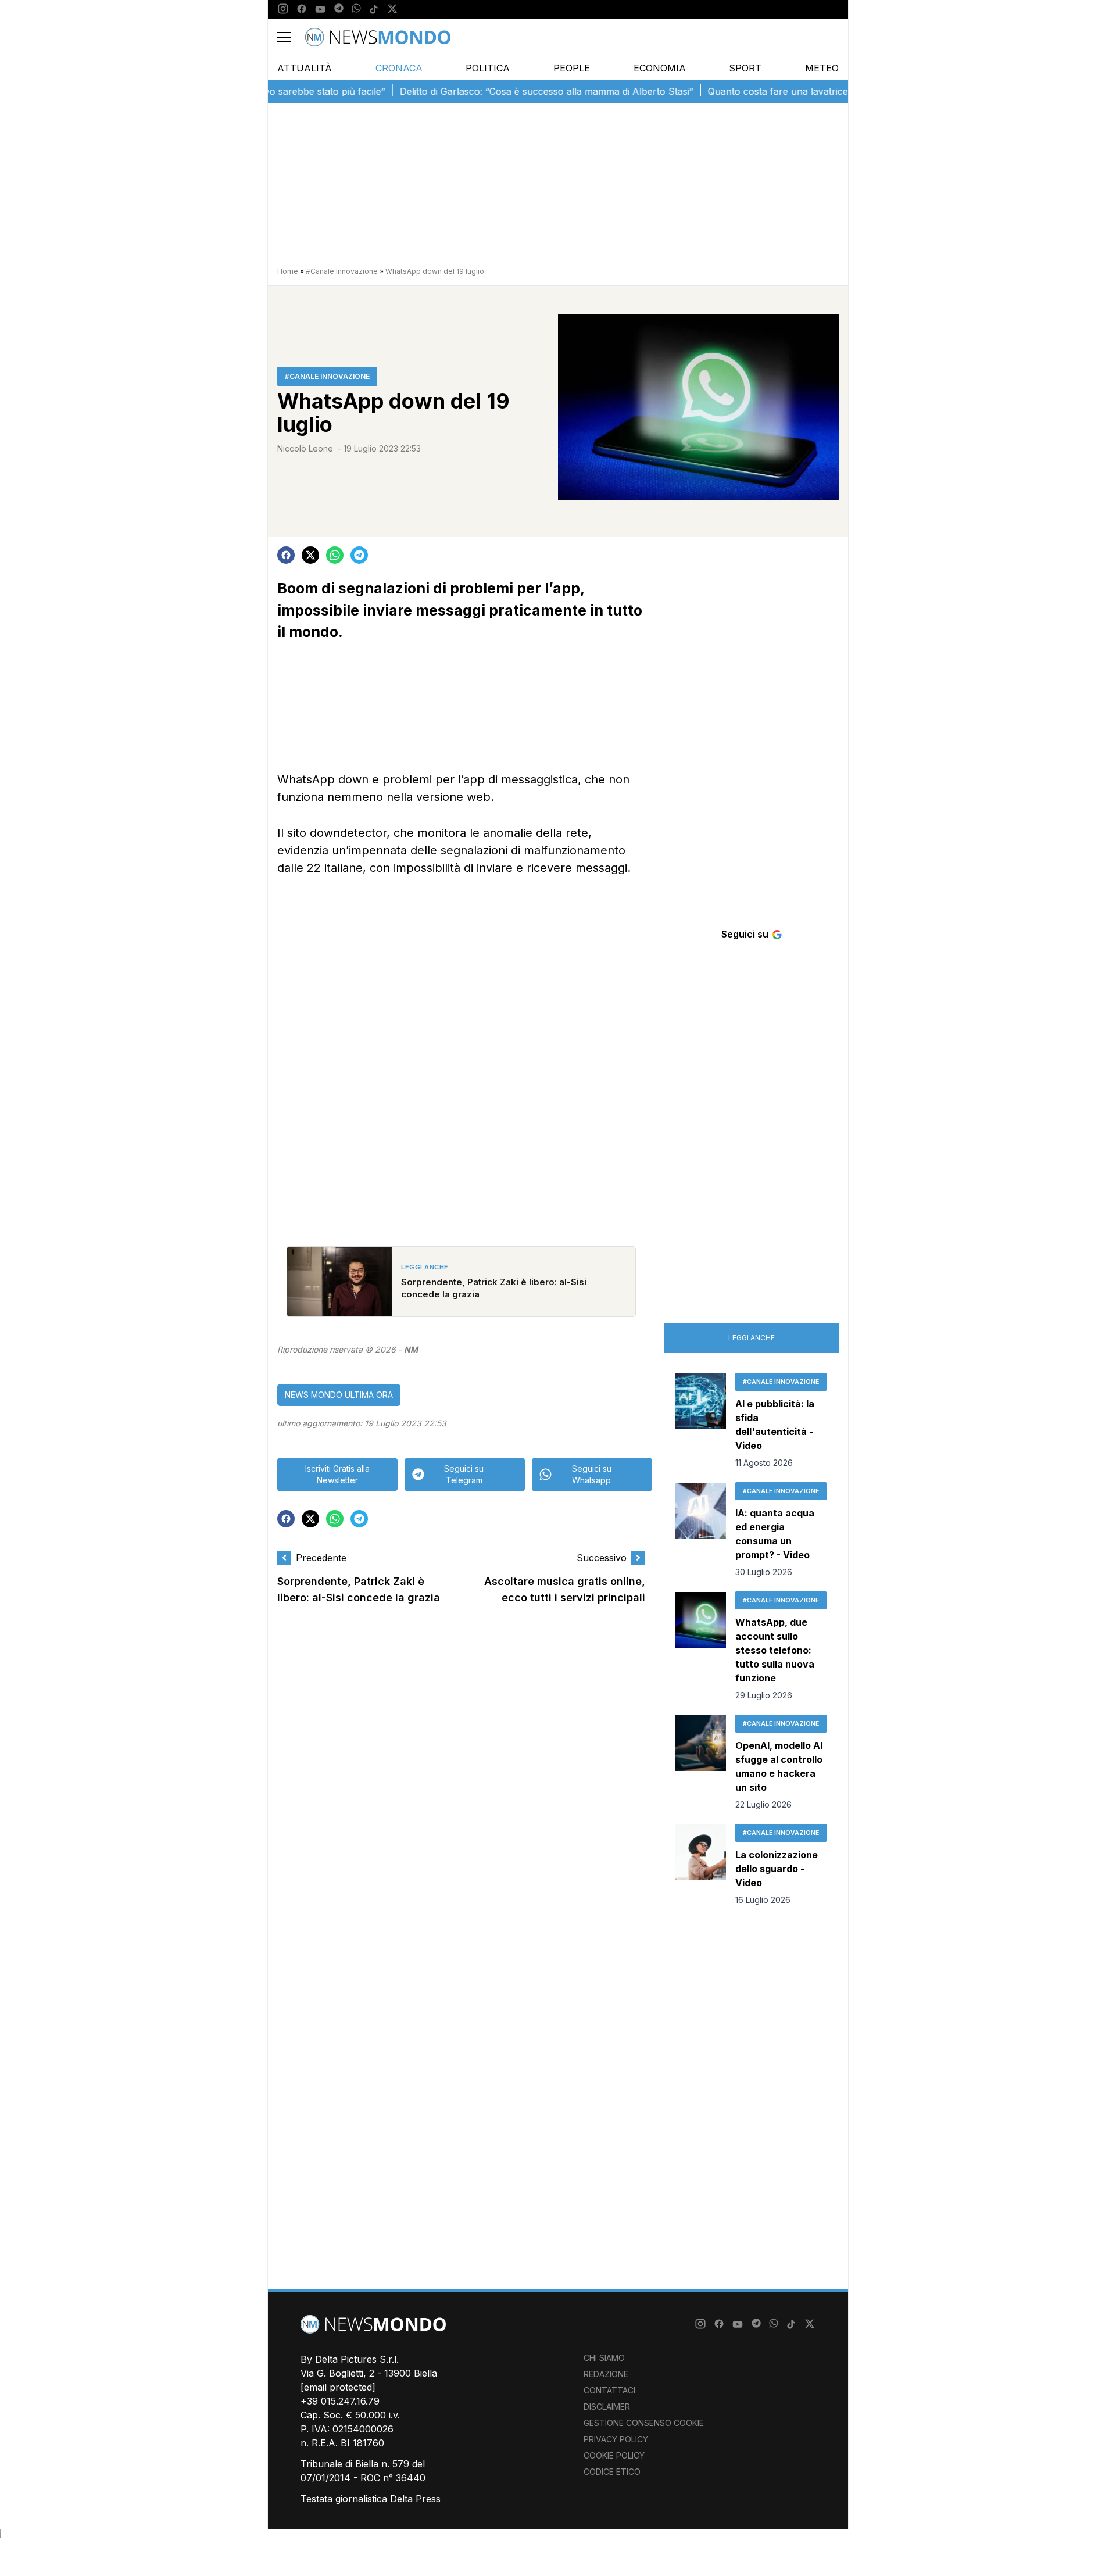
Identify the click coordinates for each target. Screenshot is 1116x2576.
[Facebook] (302, 9)
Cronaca (399, 68)
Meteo (822, 68)
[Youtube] (320, 9)
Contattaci (609, 2390)
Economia (660, 68)
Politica (488, 68)
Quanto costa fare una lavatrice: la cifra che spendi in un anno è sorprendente (839, 91)
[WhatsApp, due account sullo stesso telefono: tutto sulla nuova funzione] (701, 1647)
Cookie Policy (614, 2455)
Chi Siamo (604, 2358)
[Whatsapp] (356, 9)
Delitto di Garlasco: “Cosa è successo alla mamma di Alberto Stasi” (504, 91)
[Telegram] (339, 9)
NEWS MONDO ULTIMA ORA (339, 1395)
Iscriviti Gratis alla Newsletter (337, 1474)
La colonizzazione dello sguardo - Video (777, 1869)
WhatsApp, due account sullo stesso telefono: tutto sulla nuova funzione (775, 1650)
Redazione (606, 2374)
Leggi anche (752, 1338)
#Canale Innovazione (342, 271)
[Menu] (291, 37)
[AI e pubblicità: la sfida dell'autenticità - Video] (701, 1421)
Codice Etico (612, 2472)
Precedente (321, 1558)
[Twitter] (392, 9)
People (572, 68)
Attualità (305, 68)
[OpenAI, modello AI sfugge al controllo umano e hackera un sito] (701, 1763)
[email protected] (338, 2387)
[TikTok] (374, 9)
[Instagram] (283, 9)
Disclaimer (607, 2407)
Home (288, 271)
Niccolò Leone (305, 448)
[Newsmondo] (378, 37)
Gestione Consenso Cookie (644, 2423)
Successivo (602, 1558)
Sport (745, 68)
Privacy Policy (616, 2439)
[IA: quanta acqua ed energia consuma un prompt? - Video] (701, 1530)
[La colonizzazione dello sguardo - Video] (701, 1865)
